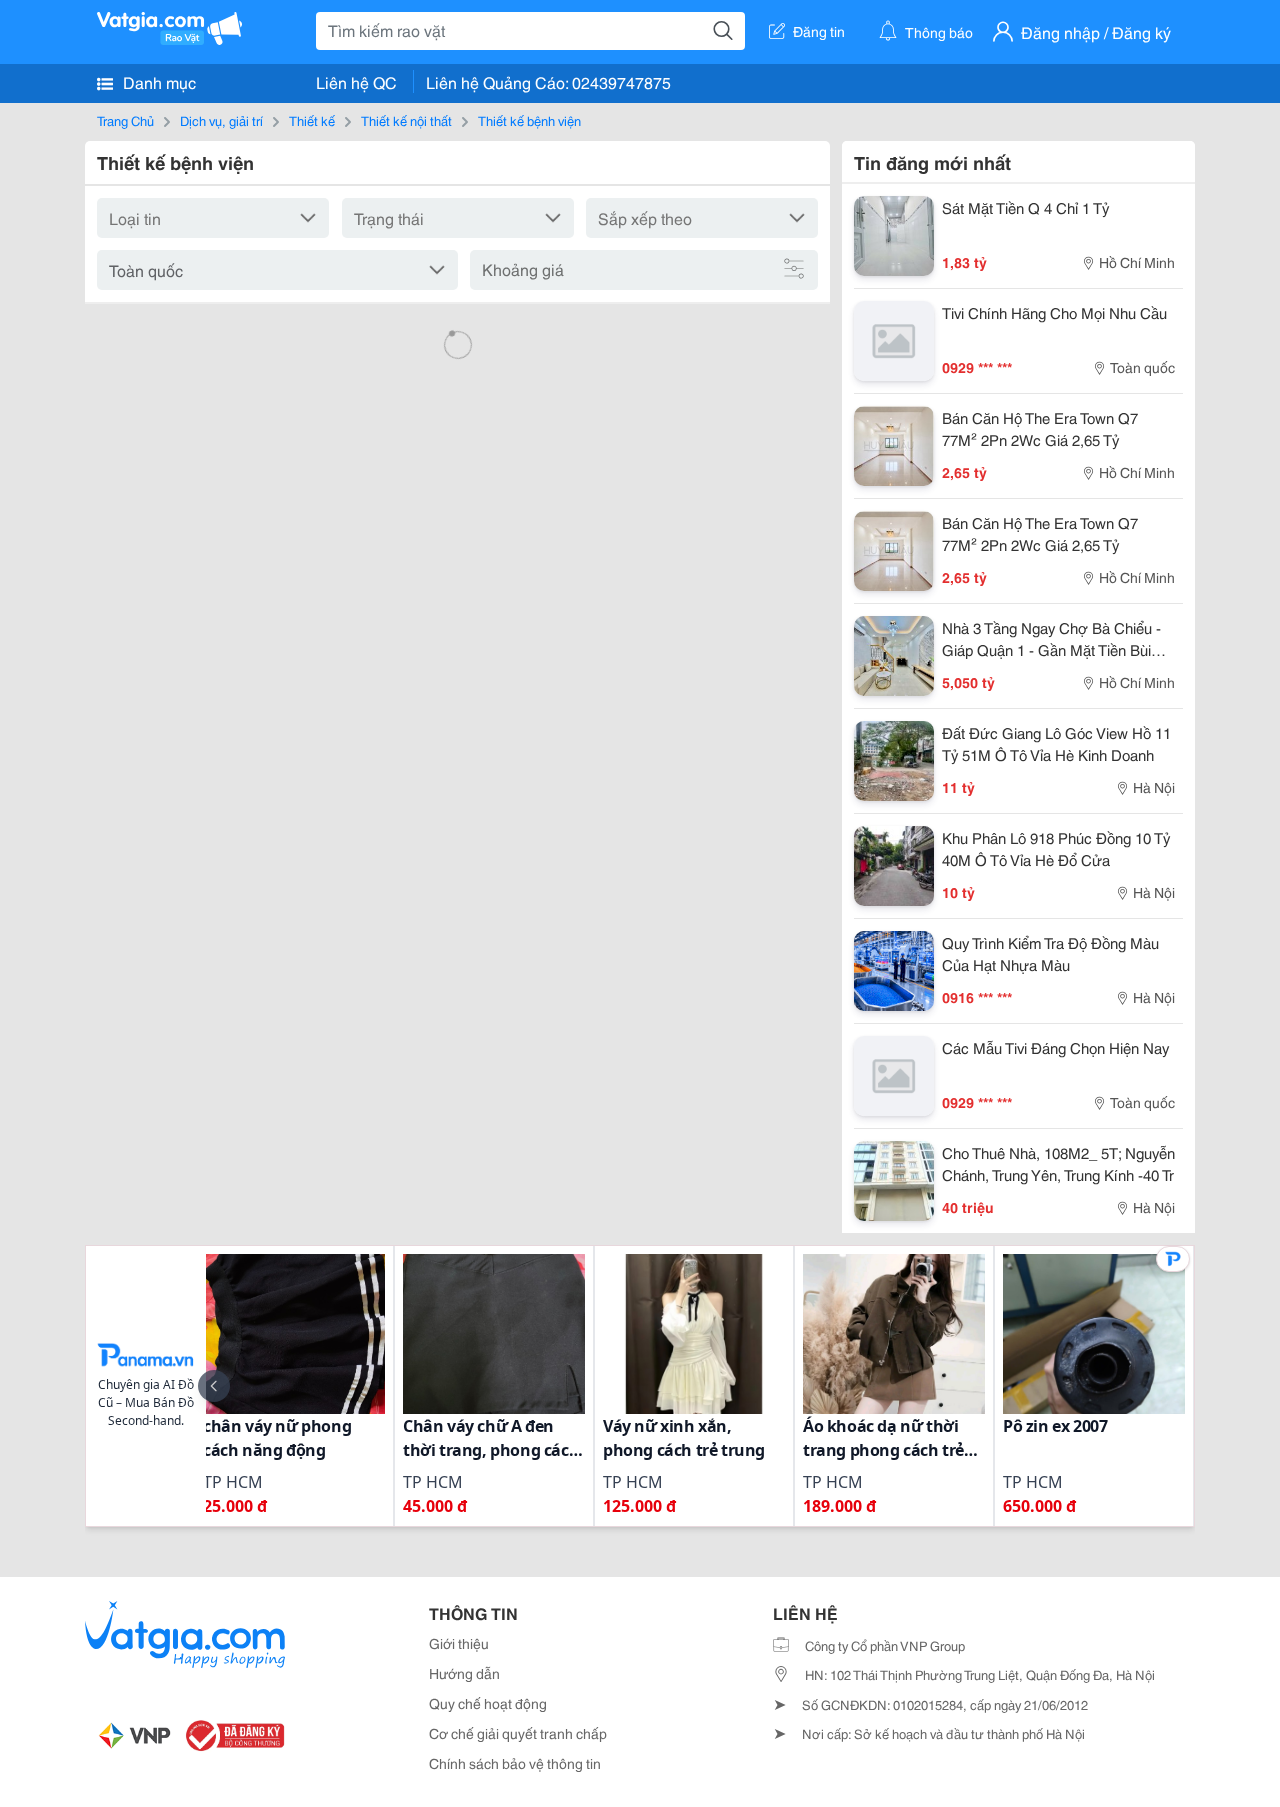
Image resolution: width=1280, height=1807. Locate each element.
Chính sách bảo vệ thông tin (515, 1763)
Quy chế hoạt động (488, 1703)
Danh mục (157, 81)
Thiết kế (312, 120)
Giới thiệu (459, 1643)
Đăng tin (819, 31)
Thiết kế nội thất (406, 120)
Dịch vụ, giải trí (221, 120)
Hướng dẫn (464, 1673)
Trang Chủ (125, 120)
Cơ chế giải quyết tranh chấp (518, 1733)
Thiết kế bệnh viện (529, 120)
